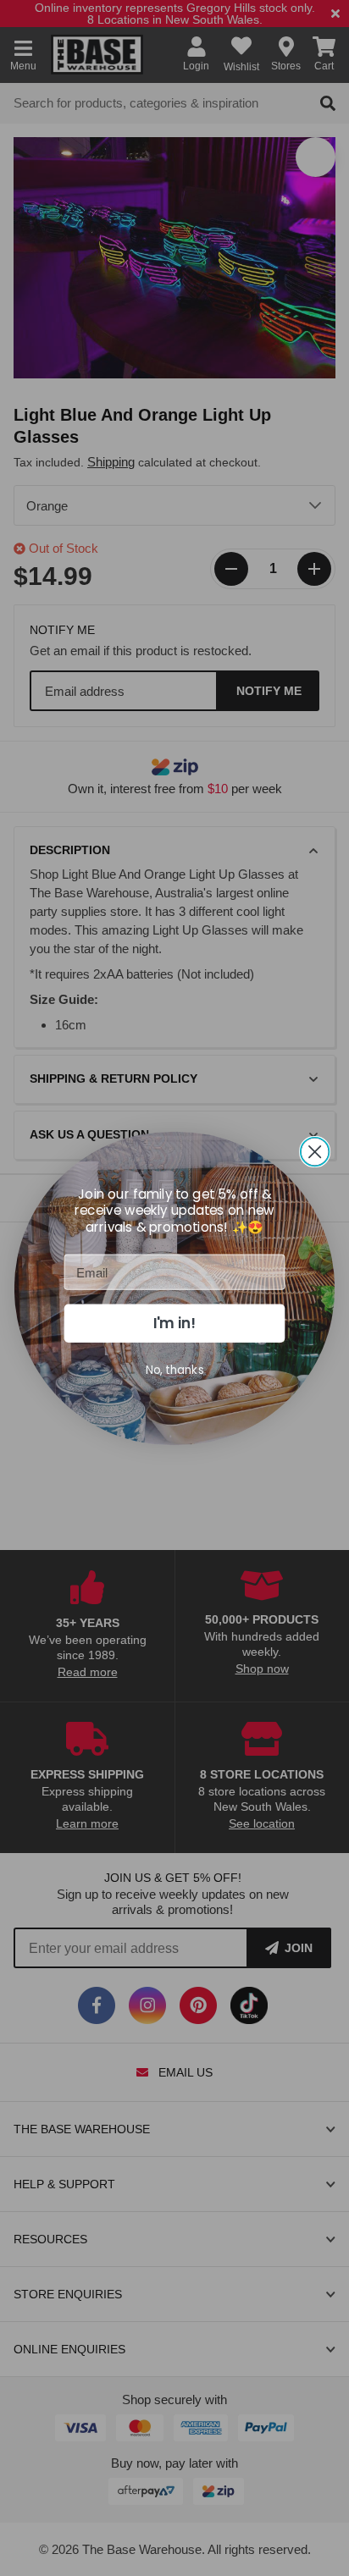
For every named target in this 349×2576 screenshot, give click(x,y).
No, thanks (175, 1369)
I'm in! (174, 1323)
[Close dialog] (315, 1151)
